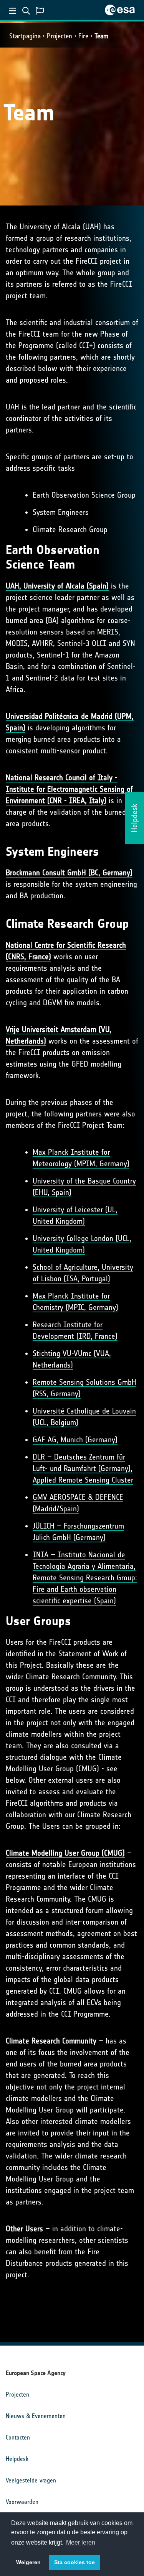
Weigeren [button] (28, 2562)
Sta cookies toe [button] (74, 2562)
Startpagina (25, 36)
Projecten (60, 36)
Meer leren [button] (81, 2542)
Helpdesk (17, 2459)
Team (101, 36)
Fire (83, 36)
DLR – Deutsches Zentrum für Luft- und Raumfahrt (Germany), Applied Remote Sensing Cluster (83, 1468)
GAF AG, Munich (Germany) (75, 1440)
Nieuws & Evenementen (36, 2416)
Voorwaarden (22, 2502)
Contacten (18, 2437)
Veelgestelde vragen (31, 2480)
